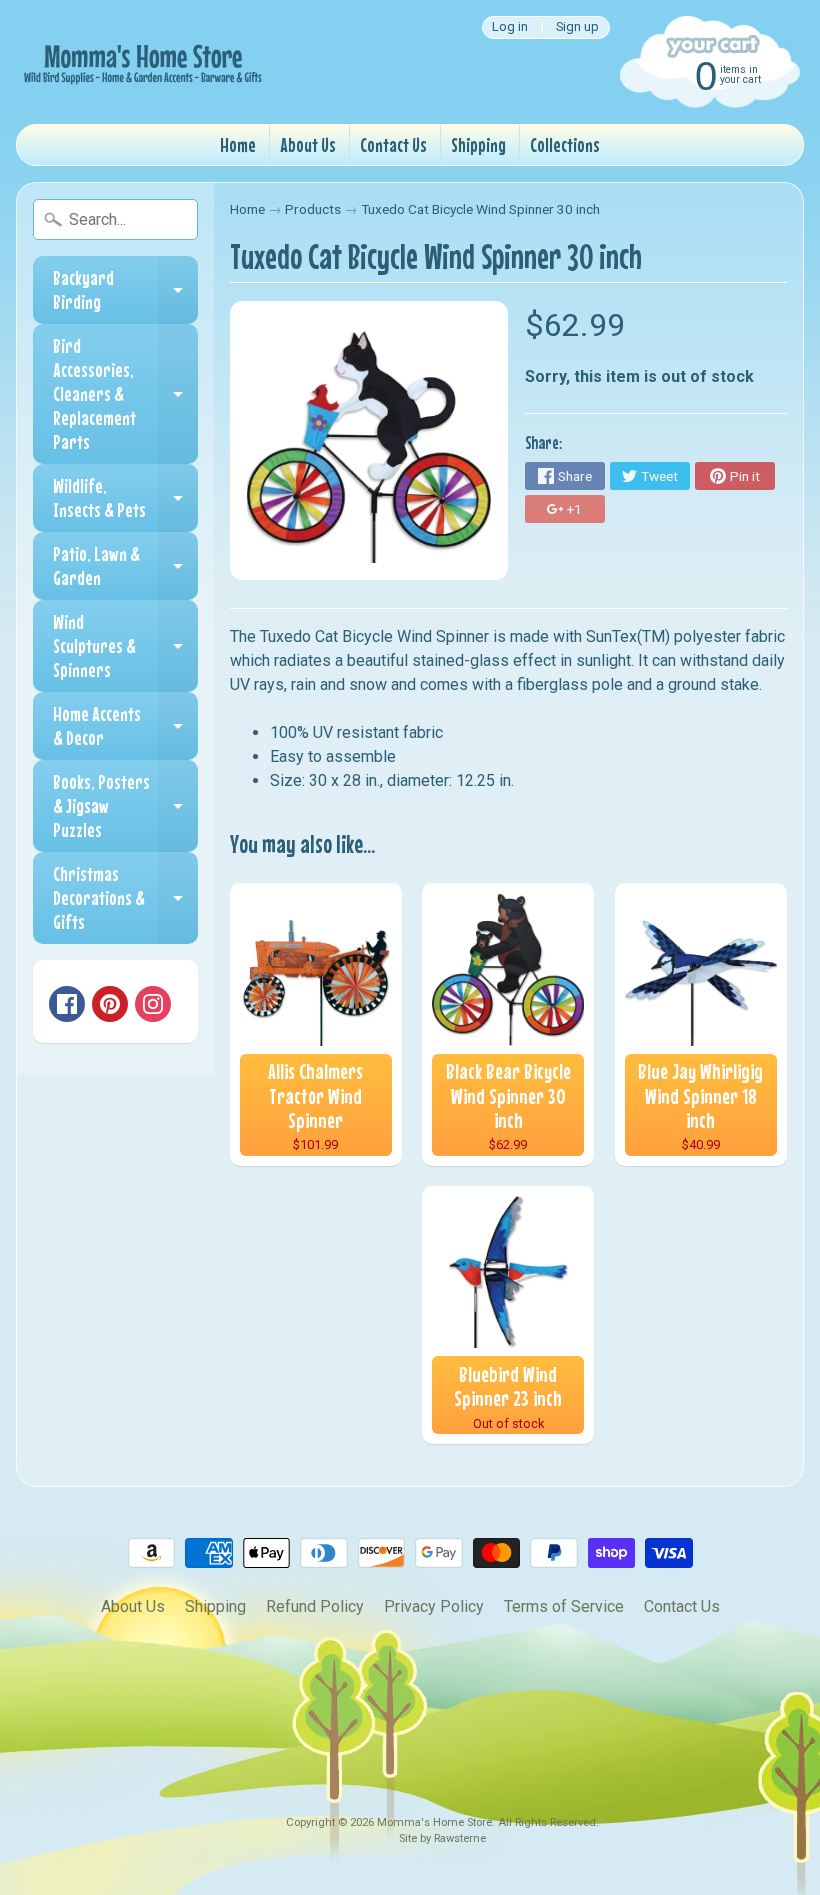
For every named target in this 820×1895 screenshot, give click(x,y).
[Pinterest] (110, 1004)
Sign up (577, 27)
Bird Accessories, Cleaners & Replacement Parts (125, 393)
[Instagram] (153, 1004)
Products (313, 209)
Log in (510, 27)
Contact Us (393, 144)
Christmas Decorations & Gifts (125, 897)
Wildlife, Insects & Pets (125, 498)
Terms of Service (564, 1606)
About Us (308, 144)
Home (238, 144)
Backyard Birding (125, 290)
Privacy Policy (434, 1606)
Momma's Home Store (434, 1822)
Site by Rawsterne (442, 1838)
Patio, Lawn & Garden (125, 566)
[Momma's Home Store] (141, 62)
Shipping (478, 144)
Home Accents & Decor (125, 726)
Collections (565, 144)
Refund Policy (315, 1606)
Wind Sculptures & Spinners (125, 645)
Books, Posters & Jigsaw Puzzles (125, 805)
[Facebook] (67, 1004)
